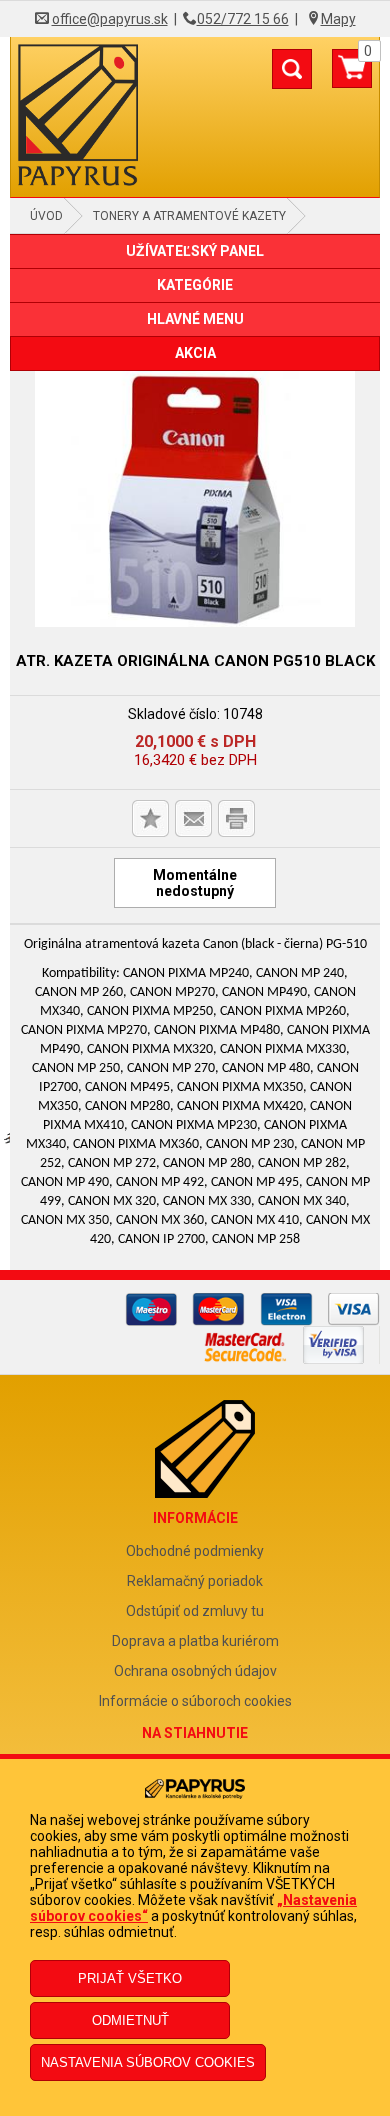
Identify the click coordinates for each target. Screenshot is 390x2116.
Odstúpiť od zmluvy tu (195, 1611)
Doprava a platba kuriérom (195, 1641)
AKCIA (195, 353)
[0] (352, 76)
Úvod (46, 216)
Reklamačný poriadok (195, 1581)
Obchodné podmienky (195, 1551)
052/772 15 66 (243, 19)
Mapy (338, 19)
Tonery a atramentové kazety (189, 216)
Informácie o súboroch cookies (195, 1701)
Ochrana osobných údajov (195, 1671)
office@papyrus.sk (110, 19)
